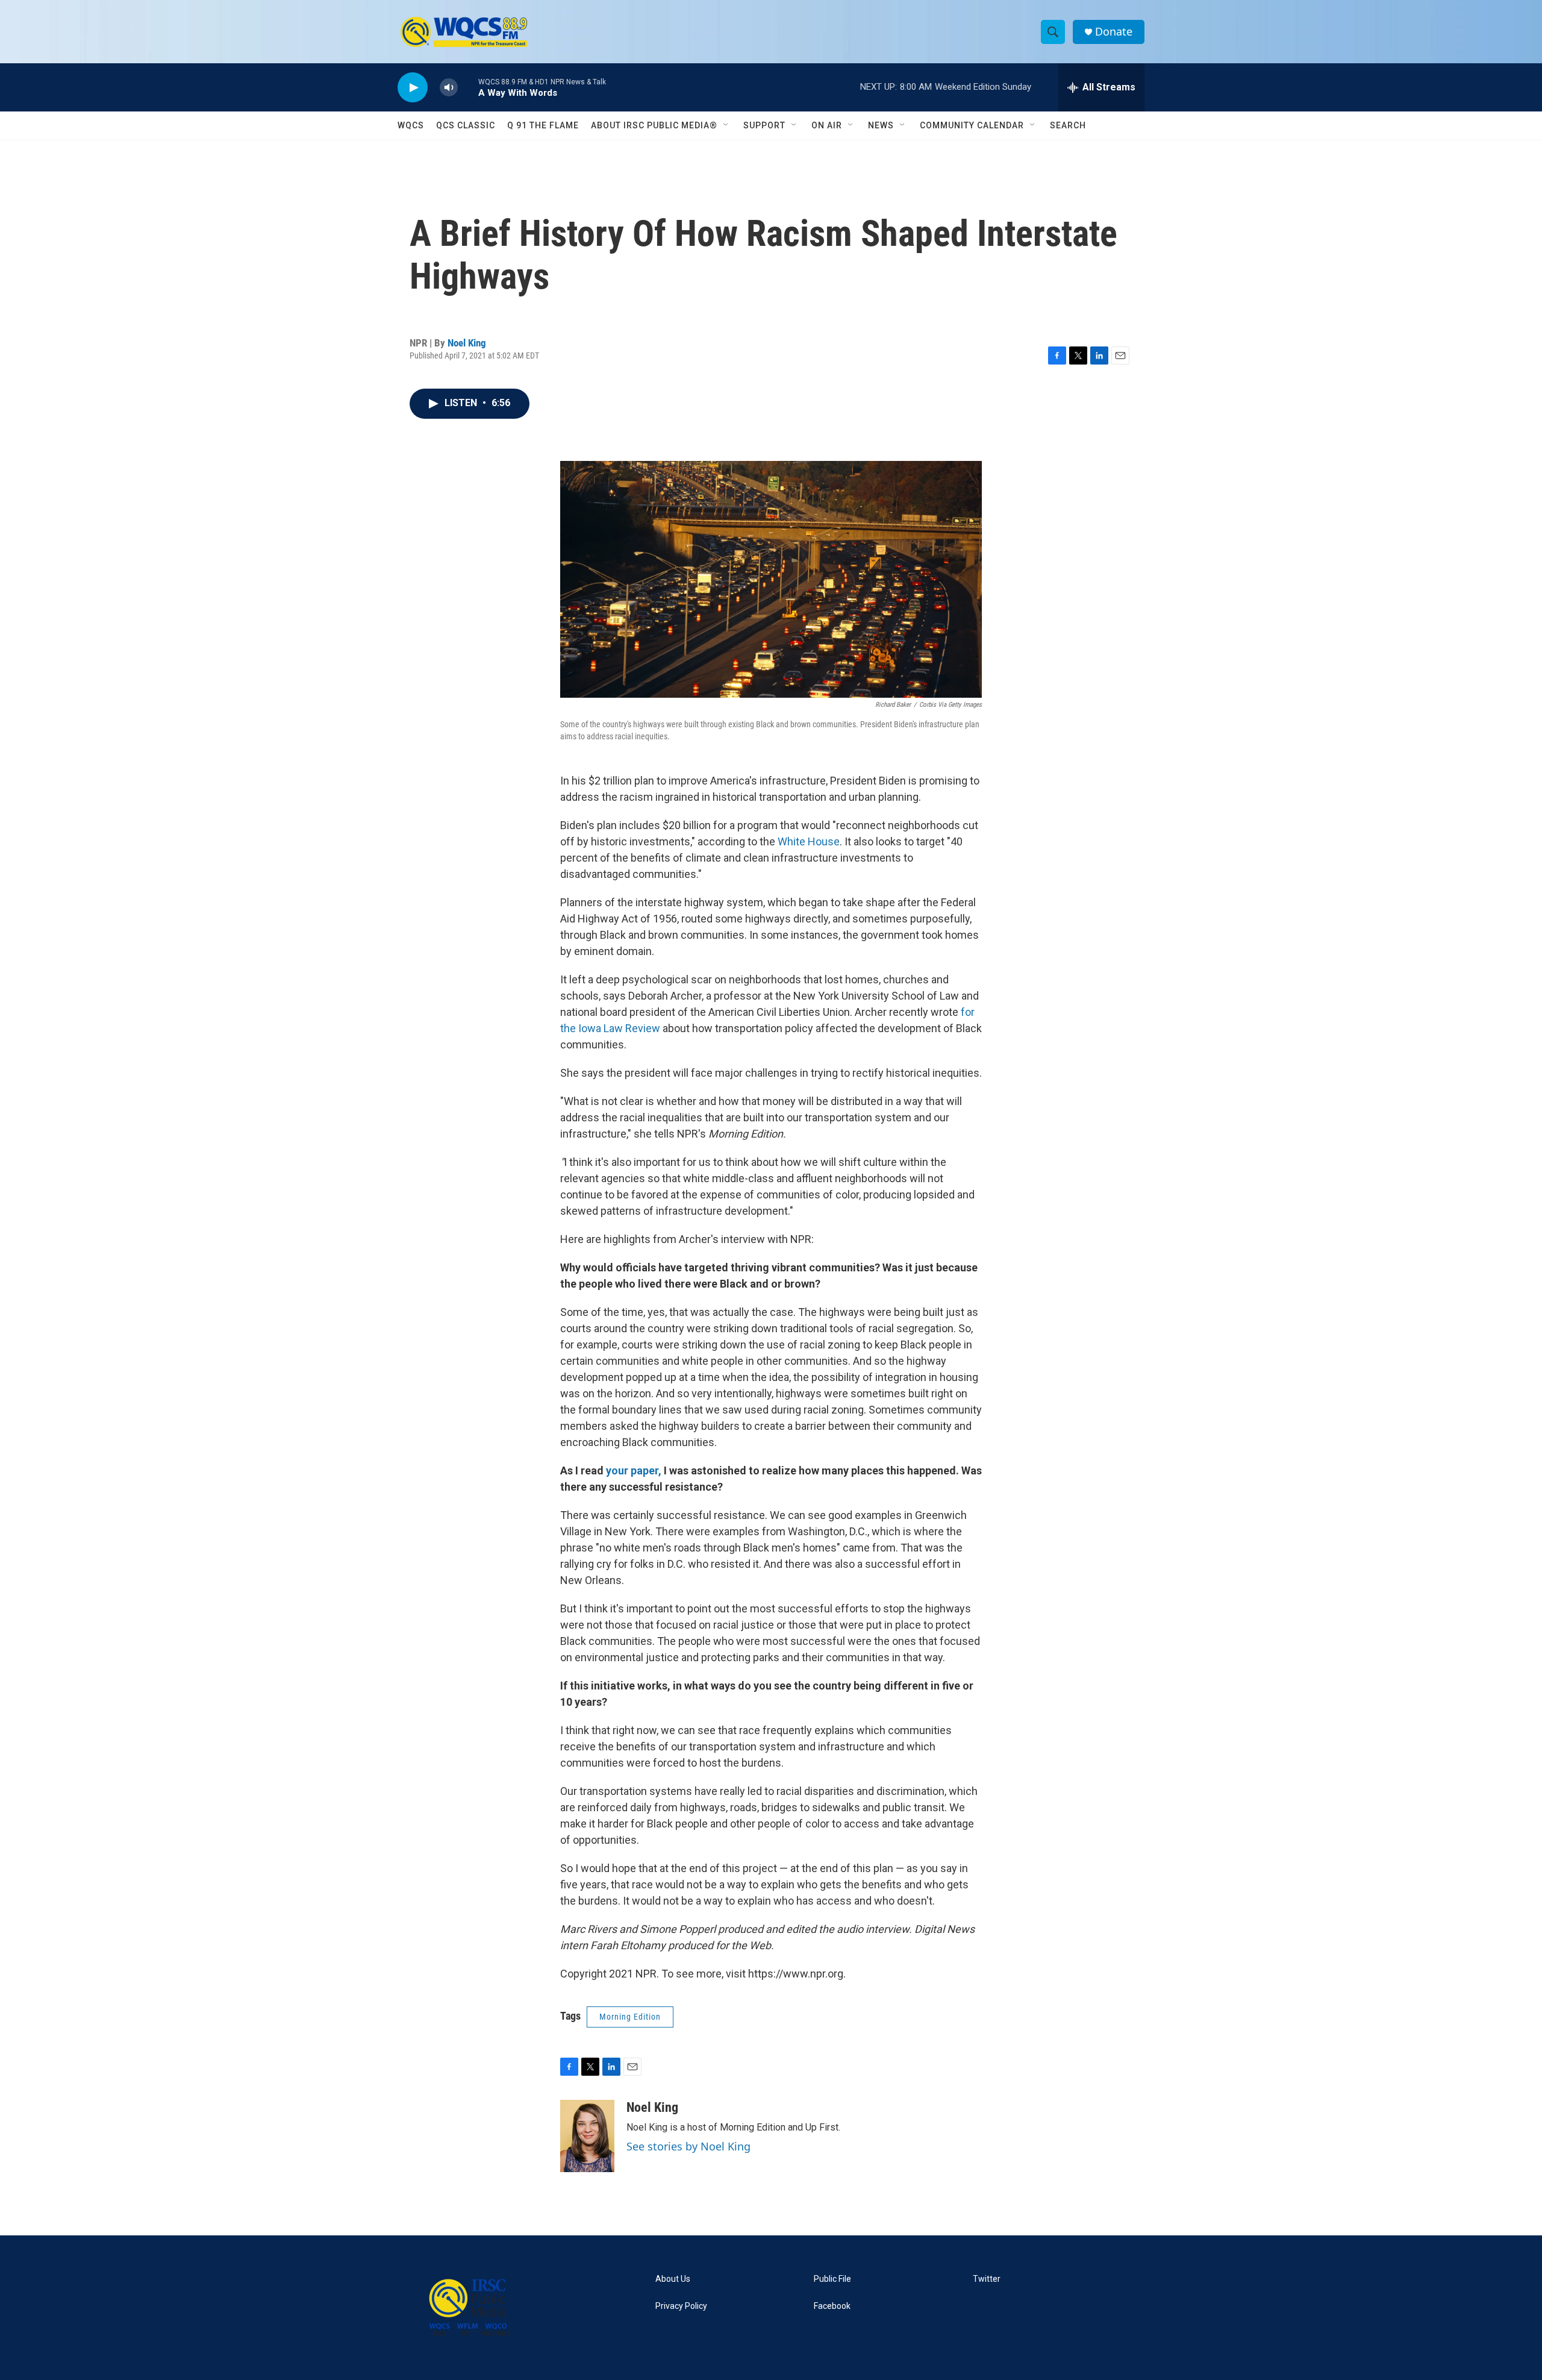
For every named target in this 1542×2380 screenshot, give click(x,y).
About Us (673, 2279)
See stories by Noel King (688, 2146)
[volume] (449, 88)
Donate (1114, 32)
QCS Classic (466, 125)
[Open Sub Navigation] (726, 125)
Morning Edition (630, 2017)
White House (809, 841)
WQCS (411, 125)
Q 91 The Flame (543, 125)
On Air (827, 125)
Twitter (987, 2279)
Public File (832, 2279)
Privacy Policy (681, 2306)
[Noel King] (587, 2136)
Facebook (832, 2306)
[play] (413, 88)
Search (1068, 125)
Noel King (467, 343)
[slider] (468, 87)
